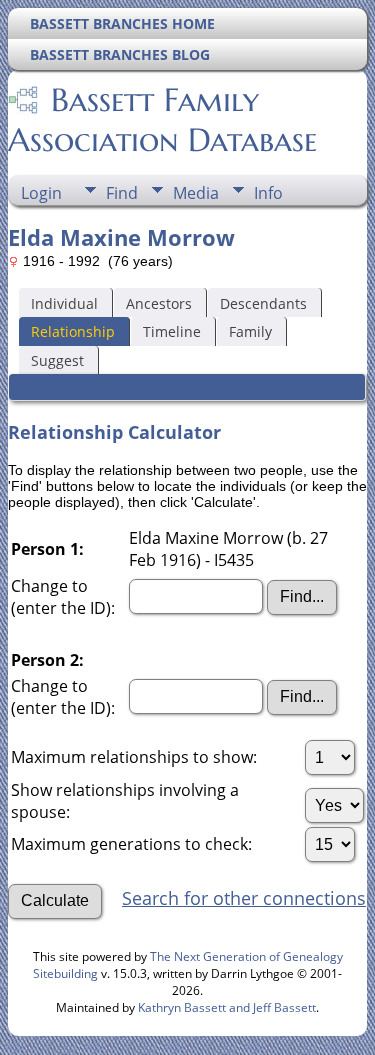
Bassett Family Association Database (162, 120)
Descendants (263, 303)
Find (122, 193)
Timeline (172, 331)
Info (268, 193)
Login (41, 193)
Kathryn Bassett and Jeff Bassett (227, 1007)
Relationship (73, 331)
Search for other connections (244, 898)
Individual (64, 303)
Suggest (57, 360)
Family (250, 331)
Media (196, 193)
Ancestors (159, 303)
